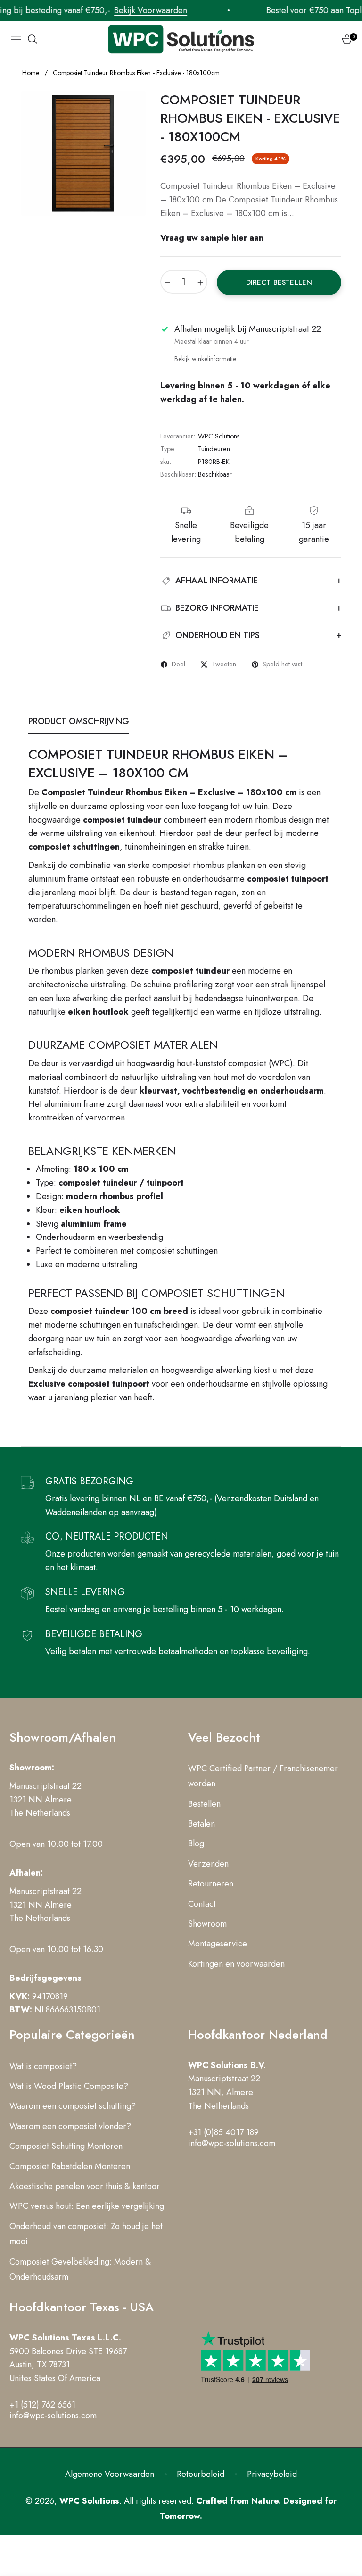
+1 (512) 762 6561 (42, 2405)
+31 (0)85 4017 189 (223, 2132)
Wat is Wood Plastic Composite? (69, 2086)
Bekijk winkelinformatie (205, 359)
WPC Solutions (89, 2501)
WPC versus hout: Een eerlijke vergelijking (87, 2206)
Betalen (202, 1824)
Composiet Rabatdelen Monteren (70, 2166)
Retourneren (211, 1884)
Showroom (207, 1924)
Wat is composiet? (43, 2066)
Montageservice (218, 1944)
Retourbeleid (201, 2474)
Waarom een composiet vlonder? (70, 2126)
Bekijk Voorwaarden (127, 10)
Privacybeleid (272, 2474)
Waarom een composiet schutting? (73, 2106)
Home (31, 73)
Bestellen (204, 1804)
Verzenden (208, 1864)
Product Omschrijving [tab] (79, 721)
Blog (196, 1844)
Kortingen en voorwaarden (236, 1964)
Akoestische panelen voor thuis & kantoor (85, 2186)
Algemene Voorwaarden (110, 2474)
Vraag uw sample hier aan (212, 238)
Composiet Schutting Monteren (66, 2146)
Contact (202, 1904)
